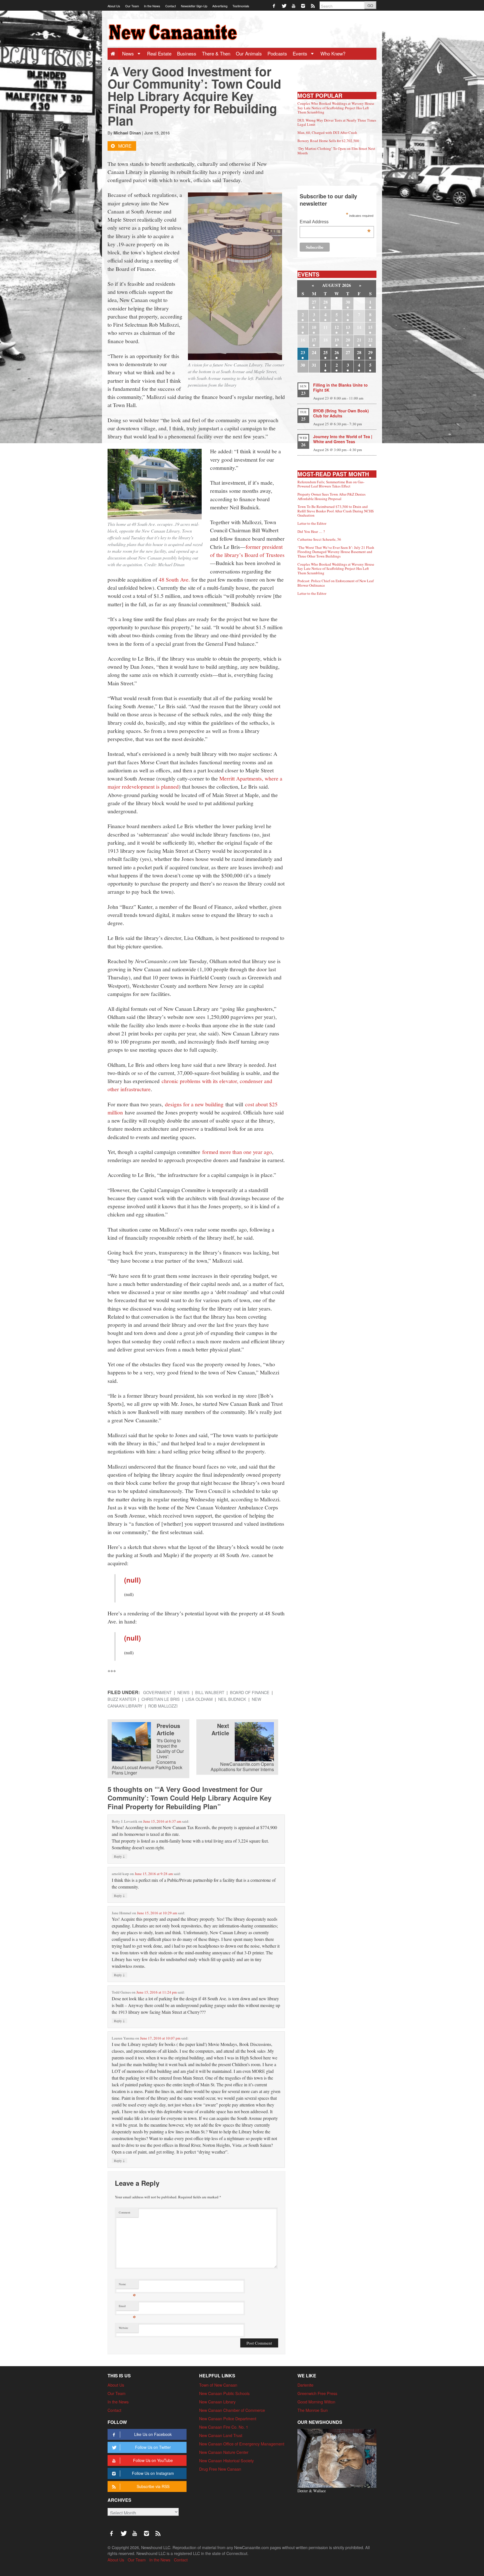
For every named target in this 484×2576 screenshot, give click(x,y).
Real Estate (159, 53)
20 (348, 340)
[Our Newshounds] (337, 2457)
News (129, 53)
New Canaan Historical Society (226, 2460)
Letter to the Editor (312, 523)
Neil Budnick (232, 1699)
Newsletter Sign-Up (194, 6)
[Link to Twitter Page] (284, 5)
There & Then (216, 53)
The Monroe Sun (313, 2410)
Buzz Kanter (122, 1699)
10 (314, 327)
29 (370, 352)
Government (157, 1692)
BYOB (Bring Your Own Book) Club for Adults (341, 413)
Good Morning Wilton (316, 2402)
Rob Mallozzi (163, 1706)
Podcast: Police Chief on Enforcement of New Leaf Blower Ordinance (336, 583)
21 (359, 340)
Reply (119, 1856)
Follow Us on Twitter (153, 2447)
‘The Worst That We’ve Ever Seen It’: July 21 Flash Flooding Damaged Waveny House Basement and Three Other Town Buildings (336, 552)
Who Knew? (333, 53)
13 (348, 327)
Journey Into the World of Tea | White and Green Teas (343, 439)
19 (337, 340)
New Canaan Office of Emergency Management (242, 2444)
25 (325, 352)
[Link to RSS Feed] (313, 5)
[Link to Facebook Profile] (274, 5)
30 (348, 302)
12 (337, 327)
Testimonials (241, 6)
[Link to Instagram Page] (303, 5)
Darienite (305, 2385)
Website (124, 2328)
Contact (171, 6)
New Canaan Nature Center (224, 2452)
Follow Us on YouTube (153, 2460)
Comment (125, 2212)
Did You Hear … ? (311, 531)
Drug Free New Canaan (220, 2469)
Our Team (132, 6)
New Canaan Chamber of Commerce (232, 2410)
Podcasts (277, 53)
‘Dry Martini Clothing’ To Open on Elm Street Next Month (336, 151)
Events (301, 53)
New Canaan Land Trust (221, 2435)
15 (370, 327)
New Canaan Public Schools (224, 2393)
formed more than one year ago (237, 1152)
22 (370, 340)
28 (325, 302)
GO (370, 5)
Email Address (335, 222)
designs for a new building (194, 1104)
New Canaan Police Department (228, 2418)
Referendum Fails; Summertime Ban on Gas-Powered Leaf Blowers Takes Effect (331, 484)
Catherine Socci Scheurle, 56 (319, 539)
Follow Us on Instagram (153, 2473)
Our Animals (249, 53)
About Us (114, 6)
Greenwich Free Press (317, 2393)
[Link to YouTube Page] (294, 5)
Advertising (220, 6)
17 (314, 340)
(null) (132, 1580)
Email (127, 2307)
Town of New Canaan (218, 2385)
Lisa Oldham (199, 1699)
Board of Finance (250, 1692)
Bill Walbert (210, 1692)
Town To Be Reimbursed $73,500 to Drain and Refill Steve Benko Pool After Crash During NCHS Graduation (336, 511)
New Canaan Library (217, 2402)
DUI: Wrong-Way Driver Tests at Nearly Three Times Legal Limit (337, 122)
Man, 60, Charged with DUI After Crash (327, 133)
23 (303, 352)
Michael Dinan (127, 133)
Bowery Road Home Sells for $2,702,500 (328, 141)
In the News (152, 6)
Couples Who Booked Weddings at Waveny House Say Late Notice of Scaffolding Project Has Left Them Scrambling (336, 108)
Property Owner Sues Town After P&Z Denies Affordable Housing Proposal (331, 496)
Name (127, 2285)
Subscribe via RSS (153, 2486)
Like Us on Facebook (153, 2434)
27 (314, 302)
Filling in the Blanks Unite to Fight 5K (340, 387)
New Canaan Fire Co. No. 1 (224, 2427)
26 (337, 352)
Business (187, 53)
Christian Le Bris (161, 1699)
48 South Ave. (174, 579)
